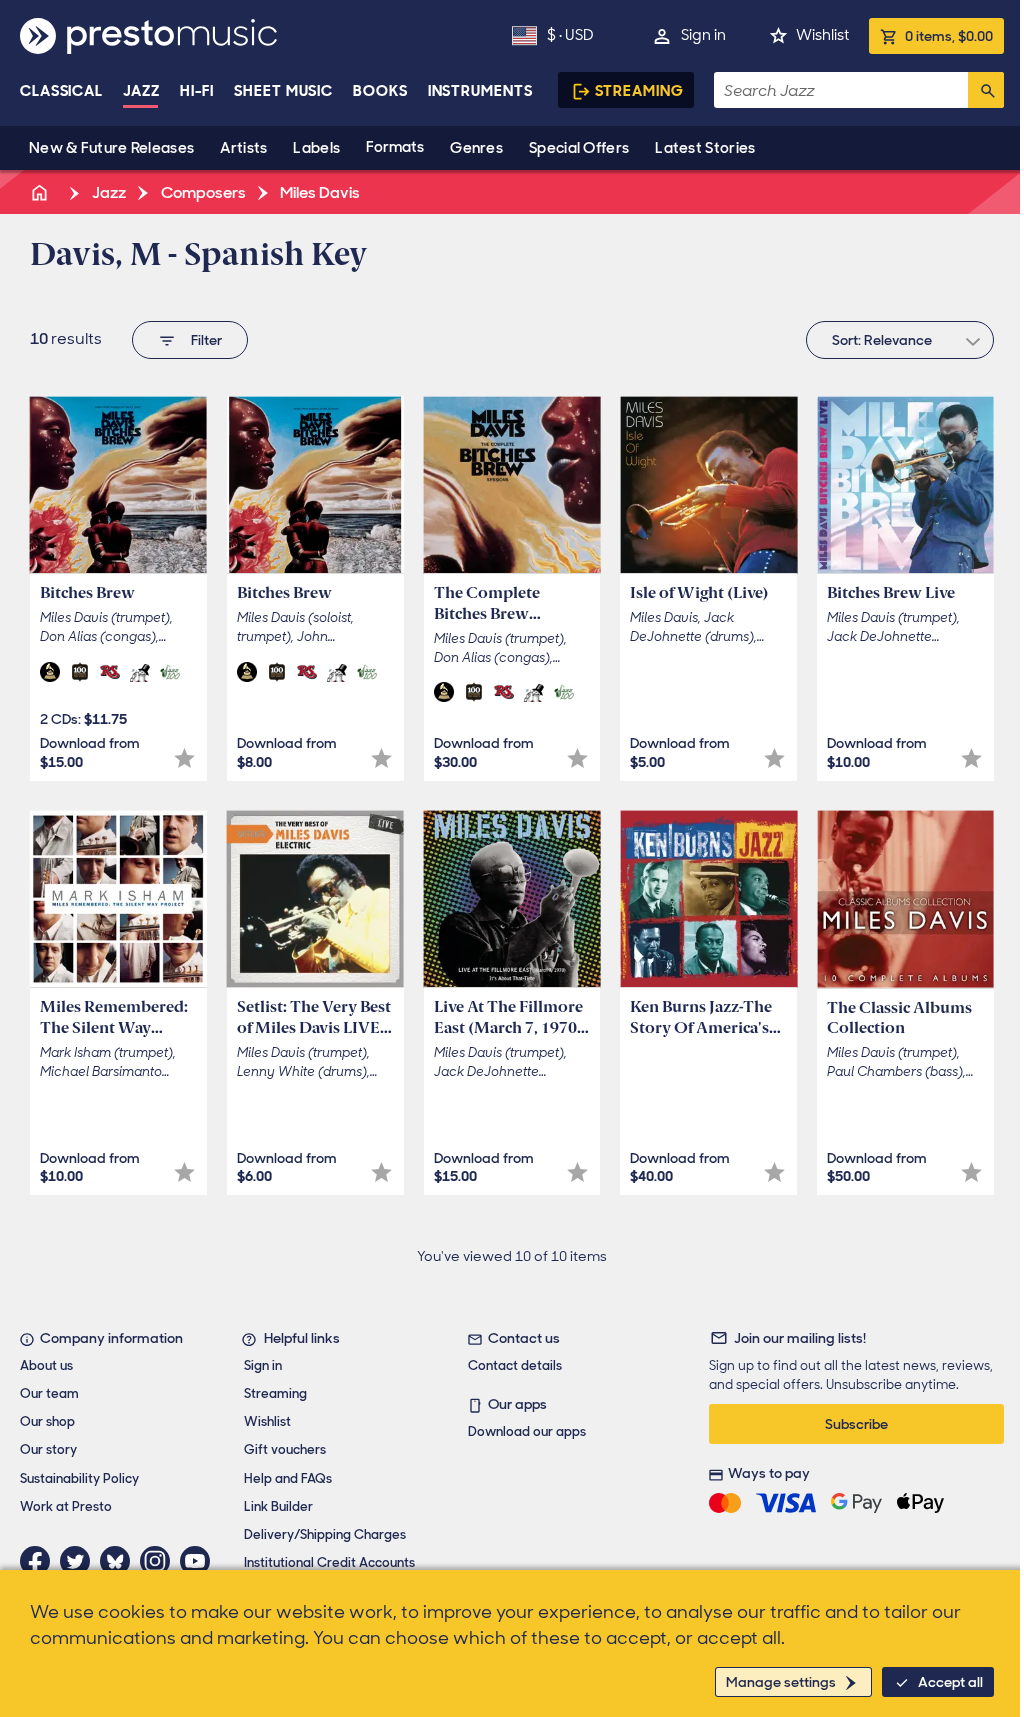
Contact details (515, 1365)
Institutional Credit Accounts (329, 1562)
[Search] (986, 90)
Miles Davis (318, 192)
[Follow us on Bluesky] (120, 1561)
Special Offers (579, 148)
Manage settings (781, 1682)
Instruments (480, 91)
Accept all (950, 1682)
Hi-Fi (197, 91)
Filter (206, 340)
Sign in (703, 35)
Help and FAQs (288, 1478)
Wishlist (822, 35)
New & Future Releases (111, 148)
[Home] (41, 192)
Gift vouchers (285, 1449)
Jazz (141, 91)
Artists (243, 148)
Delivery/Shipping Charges (325, 1534)
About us (46, 1365)
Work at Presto (66, 1506)
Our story (48, 1449)
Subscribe (856, 1424)
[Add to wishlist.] (184, 758)
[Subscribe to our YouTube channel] (200, 1561)
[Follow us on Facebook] (40, 1561)
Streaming (639, 91)
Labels (316, 148)
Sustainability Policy (79, 1478)
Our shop (47, 1421)
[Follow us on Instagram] (160, 1561)
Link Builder (278, 1506)
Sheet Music (283, 91)
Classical (61, 91)
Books (380, 91)
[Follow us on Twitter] (80, 1561)
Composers (202, 192)
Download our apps (527, 1431)
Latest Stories (705, 148)
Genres (476, 148)
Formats (395, 147)
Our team (49, 1393)
